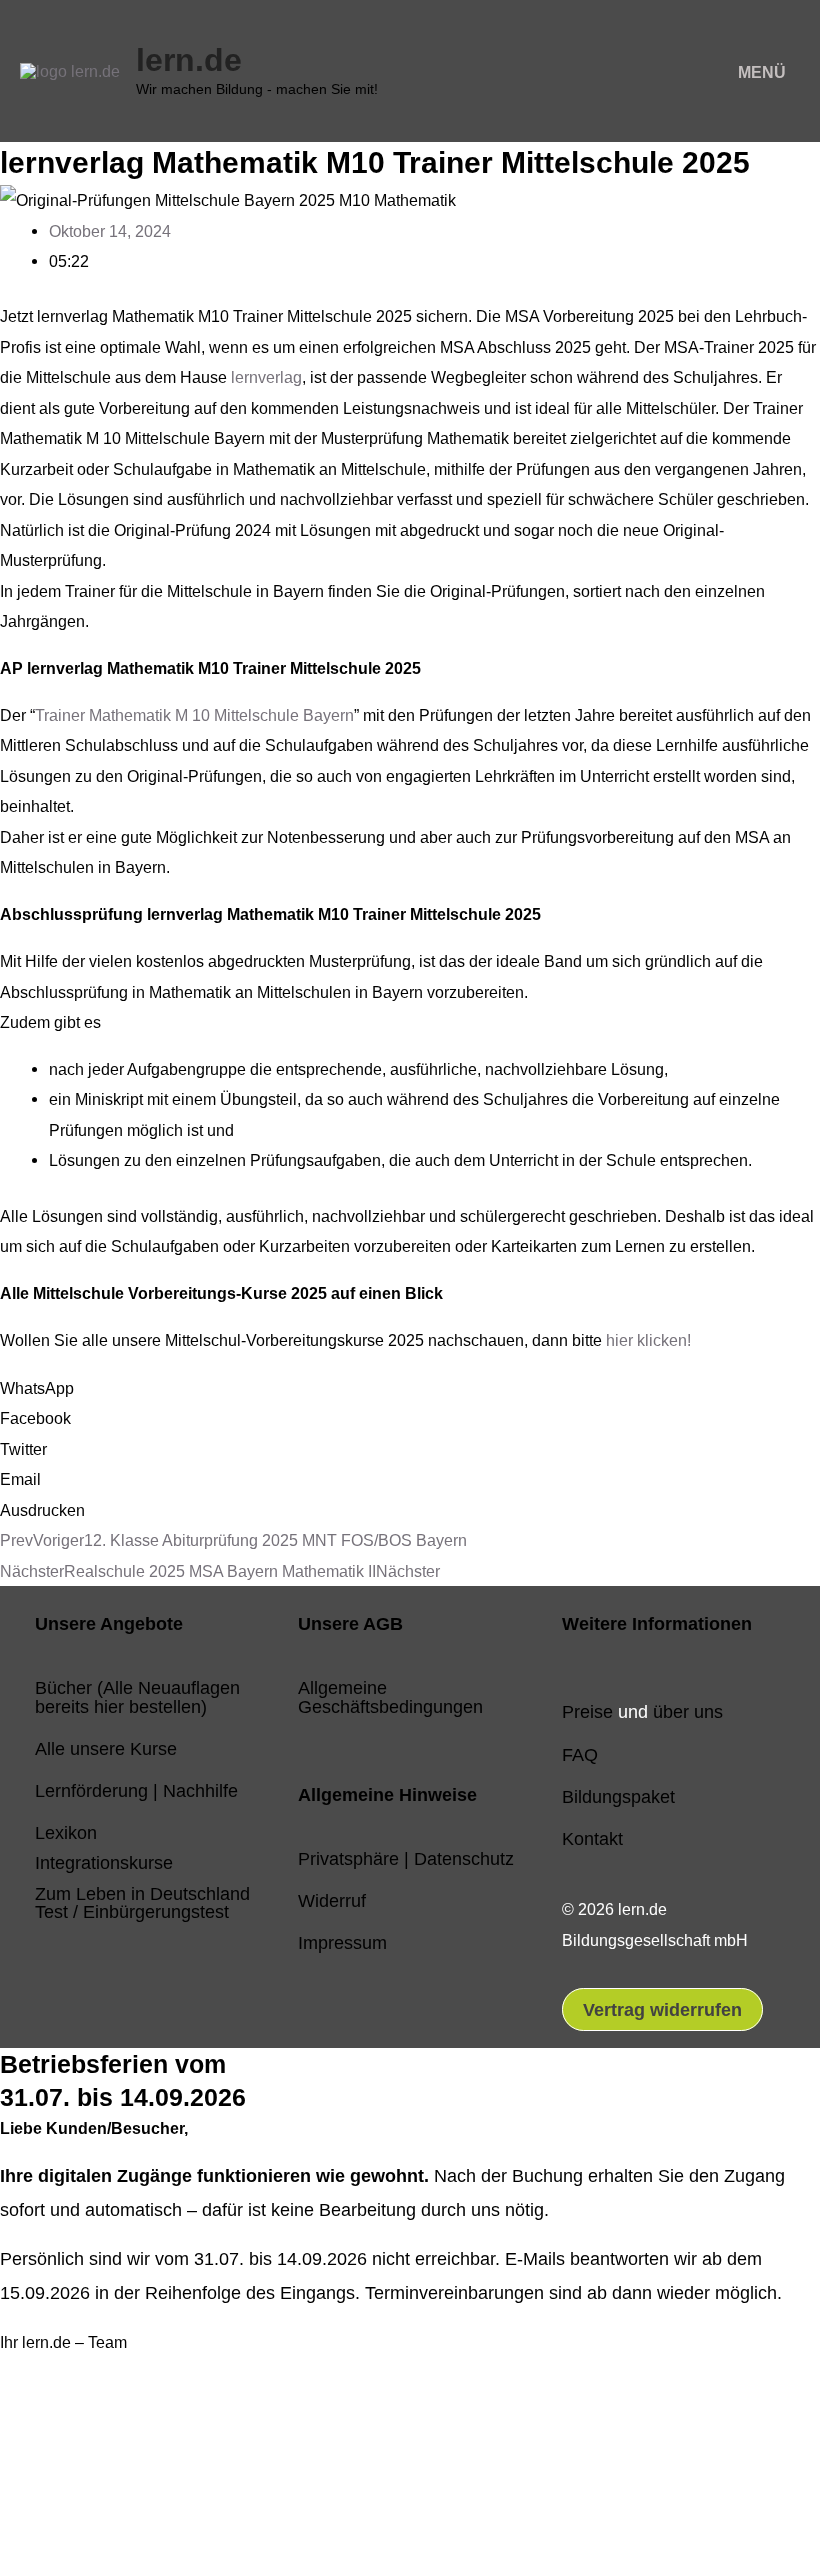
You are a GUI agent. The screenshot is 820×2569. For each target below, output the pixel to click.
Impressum (342, 1942)
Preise (587, 1711)
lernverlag (266, 377)
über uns (688, 1711)
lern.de (189, 60)
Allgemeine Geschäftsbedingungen (390, 1696)
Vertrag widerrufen (662, 2009)
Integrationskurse (104, 1862)
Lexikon (66, 1832)
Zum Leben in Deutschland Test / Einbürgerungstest (142, 1902)
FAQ (580, 1754)
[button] (410, 1388)
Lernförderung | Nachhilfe (136, 1790)
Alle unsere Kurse (106, 1748)
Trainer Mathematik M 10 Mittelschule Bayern (194, 715)
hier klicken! (648, 1340)
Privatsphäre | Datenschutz (406, 1858)
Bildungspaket (618, 1796)
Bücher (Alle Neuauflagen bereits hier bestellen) (137, 1696)
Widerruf (332, 1900)
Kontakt (592, 1838)
